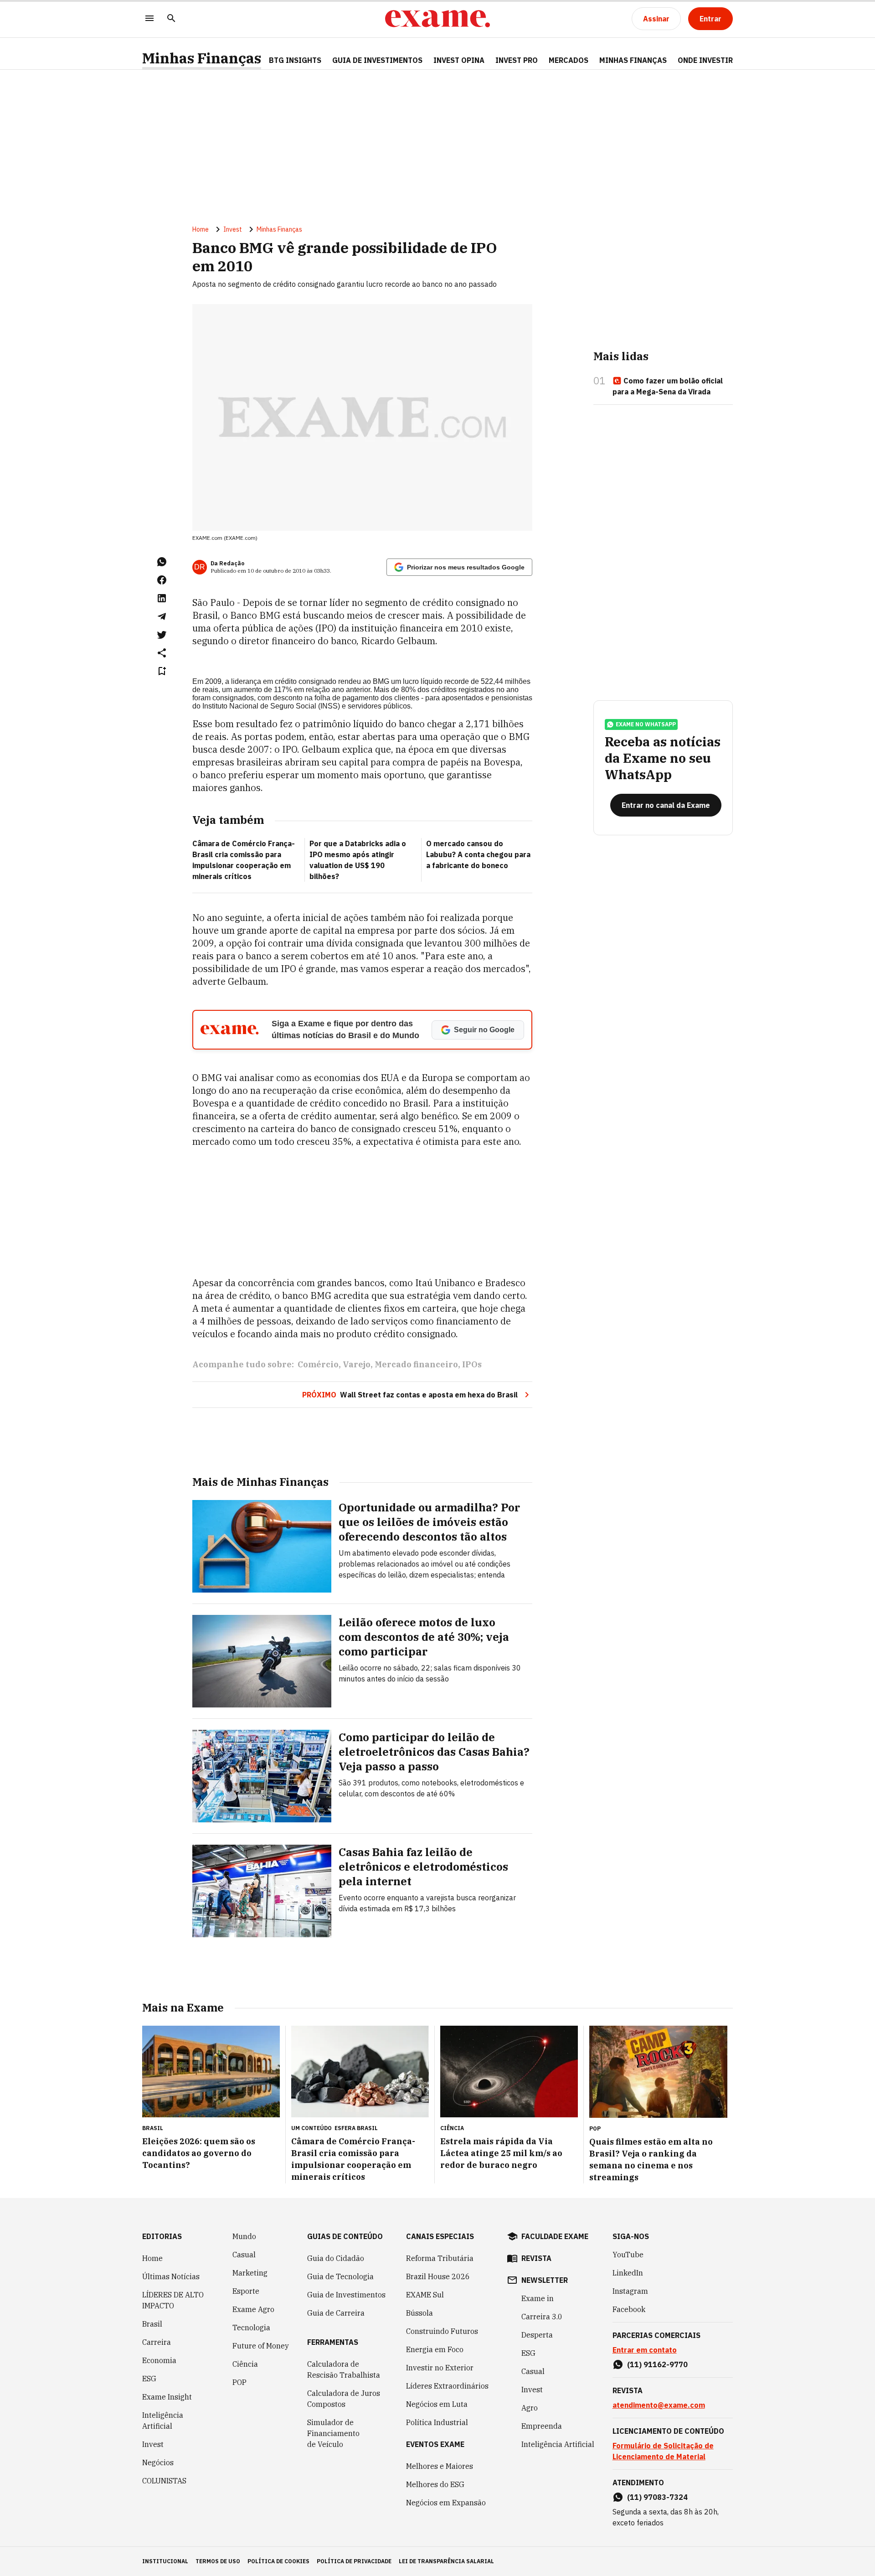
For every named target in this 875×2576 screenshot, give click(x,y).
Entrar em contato (645, 2350)
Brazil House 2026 (438, 2276)
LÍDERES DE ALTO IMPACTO (173, 2300)
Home (201, 229)
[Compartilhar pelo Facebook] (162, 580)
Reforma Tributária (440, 2258)
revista (536, 2258)
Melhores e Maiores (440, 2466)
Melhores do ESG (435, 2484)
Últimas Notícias (171, 2276)
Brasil (152, 2324)
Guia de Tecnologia (340, 2276)
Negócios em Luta (437, 2404)
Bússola (419, 2313)
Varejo (357, 1364)
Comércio (318, 1364)
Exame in (538, 2298)
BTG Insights (295, 60)
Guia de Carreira (336, 2313)
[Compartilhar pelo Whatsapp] (162, 562)
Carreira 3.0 (542, 2317)
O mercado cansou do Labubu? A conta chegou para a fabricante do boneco (478, 854)
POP (239, 2382)
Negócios (158, 2462)
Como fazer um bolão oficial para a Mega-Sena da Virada (668, 386)
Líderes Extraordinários (447, 2386)
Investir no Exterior (440, 2368)
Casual (244, 2255)
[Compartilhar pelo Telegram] (162, 616)
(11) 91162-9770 (657, 2364)
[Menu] (149, 19)
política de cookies (278, 2561)
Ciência (245, 2364)
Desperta (537, 2335)
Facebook (629, 2309)
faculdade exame (555, 2236)
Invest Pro (517, 60)
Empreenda (542, 2426)
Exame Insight (167, 2397)
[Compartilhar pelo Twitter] (162, 635)
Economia (159, 2360)
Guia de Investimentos (377, 60)
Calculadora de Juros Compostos (344, 2399)
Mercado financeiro (416, 1364)
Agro (530, 2408)
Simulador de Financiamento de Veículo (333, 2433)
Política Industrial (437, 2422)
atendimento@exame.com (659, 2405)
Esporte (246, 2291)
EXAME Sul (425, 2295)
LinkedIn (628, 2273)
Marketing (250, 2273)
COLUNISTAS (164, 2481)
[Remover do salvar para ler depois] (162, 671)
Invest (233, 229)
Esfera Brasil (356, 2128)
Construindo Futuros (442, 2331)
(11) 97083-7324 (657, 2497)
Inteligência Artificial (163, 2421)
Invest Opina (459, 60)
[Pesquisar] (171, 19)
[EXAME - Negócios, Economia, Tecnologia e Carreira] (437, 19)
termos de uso (218, 2561)
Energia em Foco (435, 2349)
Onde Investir (705, 60)
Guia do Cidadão (336, 2258)
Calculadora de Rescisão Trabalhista (344, 2369)
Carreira (157, 2342)
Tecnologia (251, 2328)
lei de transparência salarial (446, 2561)
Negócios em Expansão (446, 2503)
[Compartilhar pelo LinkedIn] (162, 598)
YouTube (628, 2255)
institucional (165, 2561)
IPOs (472, 1364)
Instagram (630, 2291)
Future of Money (261, 2346)
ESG (149, 2379)
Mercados (569, 60)
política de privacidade (354, 2561)
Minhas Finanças (202, 58)
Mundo (244, 2236)
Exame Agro (253, 2309)
